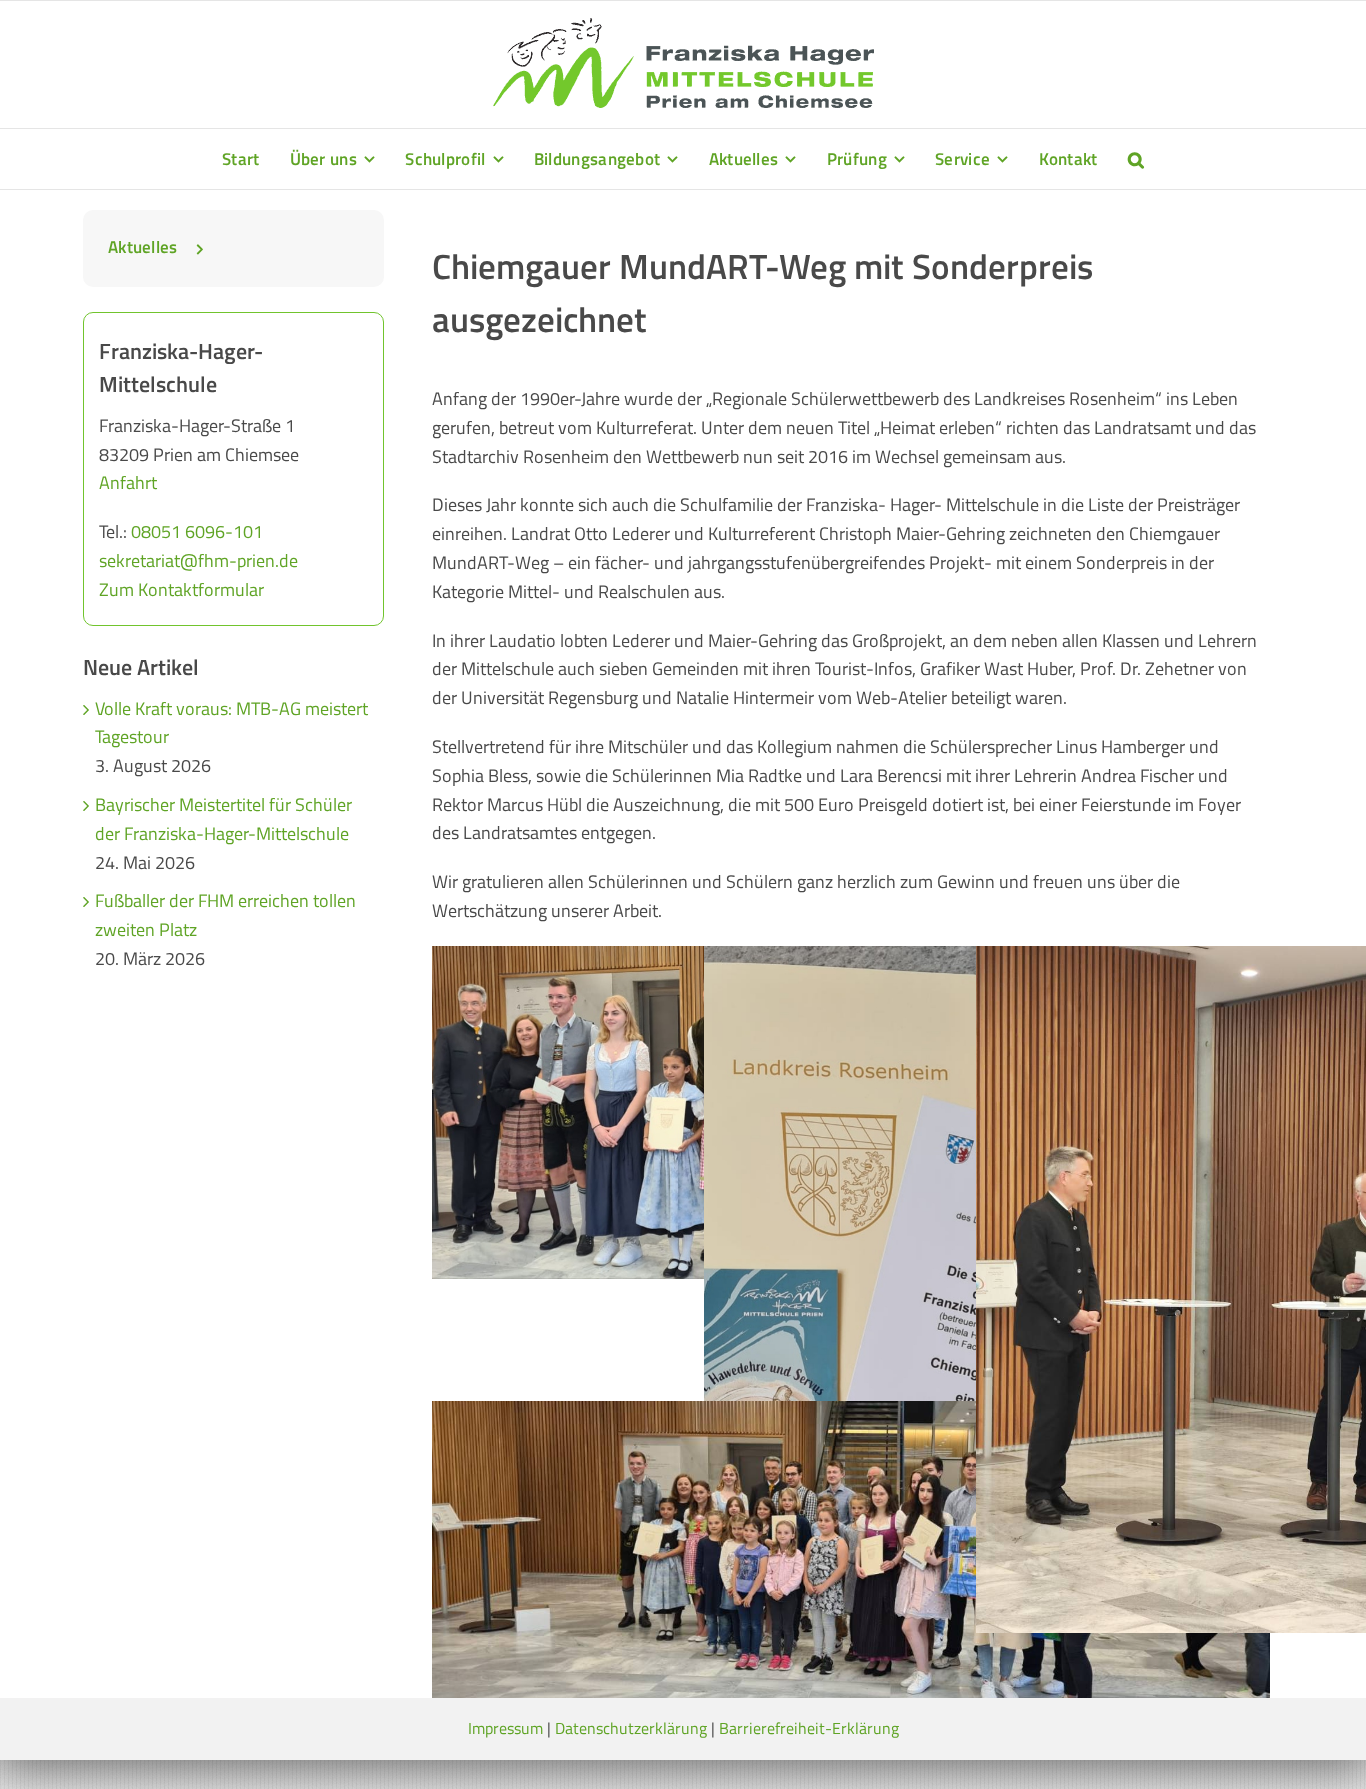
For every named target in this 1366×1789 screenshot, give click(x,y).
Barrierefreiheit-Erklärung (809, 1728)
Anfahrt (128, 482)
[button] (1136, 159)
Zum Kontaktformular (181, 589)
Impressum (505, 1728)
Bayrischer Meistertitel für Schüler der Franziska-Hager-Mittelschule (223, 819)
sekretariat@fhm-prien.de (198, 560)
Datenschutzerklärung (631, 1728)
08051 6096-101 (197, 531)
